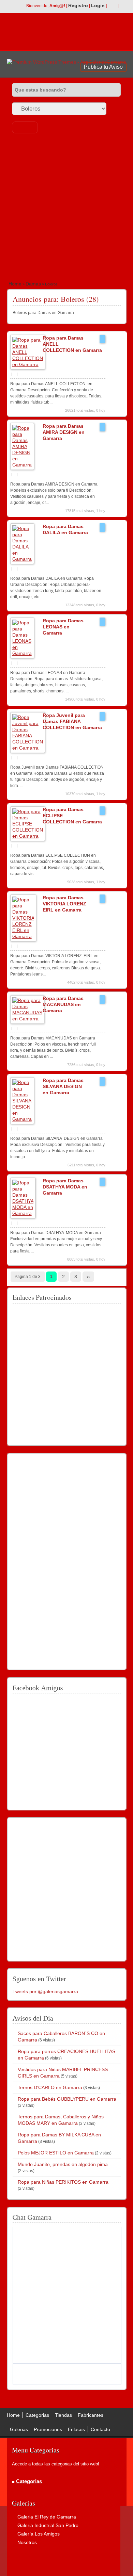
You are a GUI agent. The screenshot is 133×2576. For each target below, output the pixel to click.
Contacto (100, 2429)
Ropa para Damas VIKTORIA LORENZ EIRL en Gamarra (64, 904)
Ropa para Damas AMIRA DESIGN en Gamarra (64, 432)
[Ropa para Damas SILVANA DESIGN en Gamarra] (22, 1119)
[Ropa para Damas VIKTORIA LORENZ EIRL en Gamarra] (23, 936)
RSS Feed (112, 6)
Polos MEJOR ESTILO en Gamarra (56, 2153)
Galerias (19, 2429)
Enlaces (76, 2429)
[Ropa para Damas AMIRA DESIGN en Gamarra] (22, 465)
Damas (33, 284)
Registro (78, 5)
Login (98, 5)
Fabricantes (91, 2415)
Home (15, 284)
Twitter (123, 6)
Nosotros (27, 2542)
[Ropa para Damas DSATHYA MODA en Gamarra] (23, 1213)
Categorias (37, 2415)
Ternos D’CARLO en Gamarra (50, 2087)
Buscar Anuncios (25, 127)
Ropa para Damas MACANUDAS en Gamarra (63, 1004)
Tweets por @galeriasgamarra (45, 1991)
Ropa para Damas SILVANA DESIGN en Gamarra (63, 1086)
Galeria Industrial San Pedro (48, 2525)
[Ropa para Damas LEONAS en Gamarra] (22, 653)
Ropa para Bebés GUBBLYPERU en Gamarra (67, 2099)
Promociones (48, 2429)
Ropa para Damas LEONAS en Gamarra (63, 627)
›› (88, 1277)
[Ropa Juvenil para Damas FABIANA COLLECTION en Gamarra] (28, 748)
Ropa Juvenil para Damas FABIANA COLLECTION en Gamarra (72, 721)
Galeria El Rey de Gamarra (47, 2517)
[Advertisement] (66, 208)
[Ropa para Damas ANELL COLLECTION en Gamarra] (28, 364)
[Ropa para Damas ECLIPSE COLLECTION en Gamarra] (28, 836)
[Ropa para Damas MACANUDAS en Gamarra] (27, 1019)
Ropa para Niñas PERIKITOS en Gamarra (63, 2182)
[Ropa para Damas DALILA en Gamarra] (22, 559)
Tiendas (63, 2415)
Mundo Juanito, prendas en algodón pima (63, 2164)
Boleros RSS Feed (118, 297)
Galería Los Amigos (39, 2534)
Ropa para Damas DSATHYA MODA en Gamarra (65, 1187)
